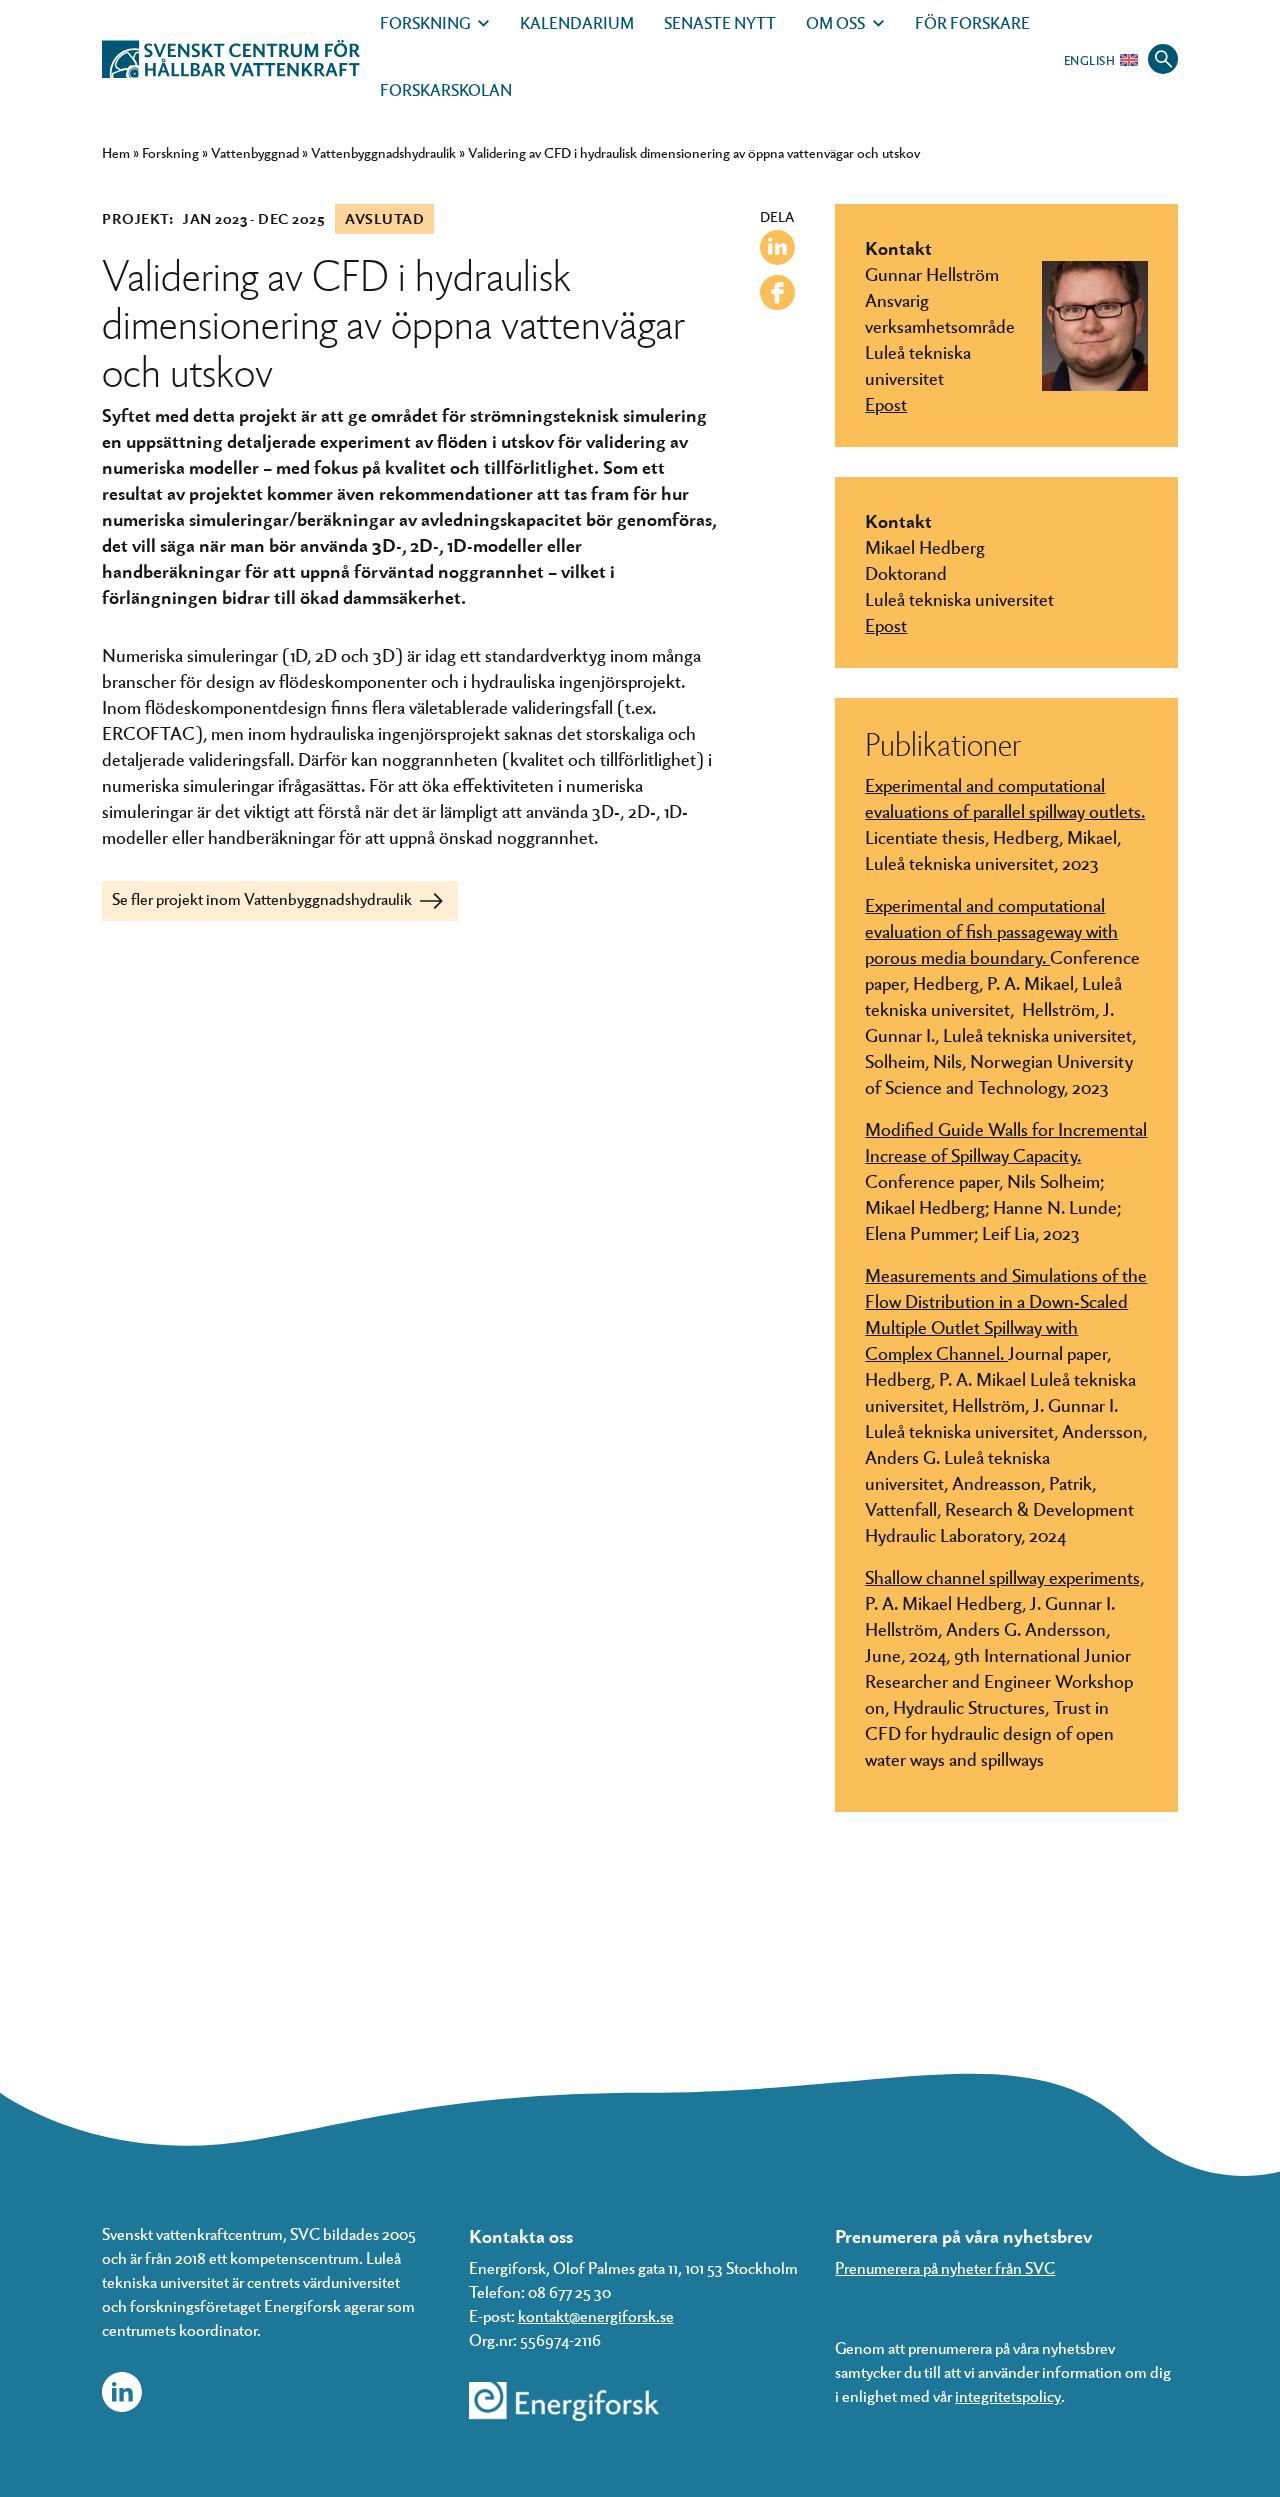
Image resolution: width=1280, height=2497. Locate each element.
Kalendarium (577, 22)
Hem (116, 152)
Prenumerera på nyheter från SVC (945, 2267)
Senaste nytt (720, 22)
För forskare (972, 22)
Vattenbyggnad (255, 152)
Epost (886, 403)
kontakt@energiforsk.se (596, 2315)
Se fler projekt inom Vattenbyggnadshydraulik (263, 898)
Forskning (425, 22)
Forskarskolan (446, 89)
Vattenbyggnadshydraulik (383, 152)
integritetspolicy (1008, 2395)
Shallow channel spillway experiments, (1004, 1576)
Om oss (835, 22)
